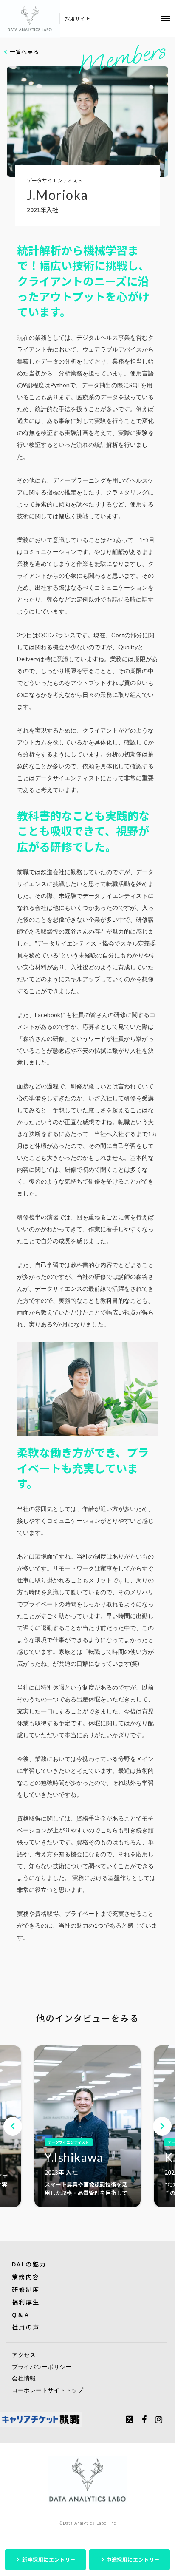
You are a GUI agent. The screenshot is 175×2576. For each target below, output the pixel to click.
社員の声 (26, 2327)
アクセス (24, 2355)
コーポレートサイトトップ (48, 2390)
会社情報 (24, 2378)
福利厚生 (26, 2302)
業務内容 (26, 2277)
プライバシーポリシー (42, 2367)
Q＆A (21, 2315)
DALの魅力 (29, 2264)
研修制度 (26, 2289)
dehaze (166, 19)
